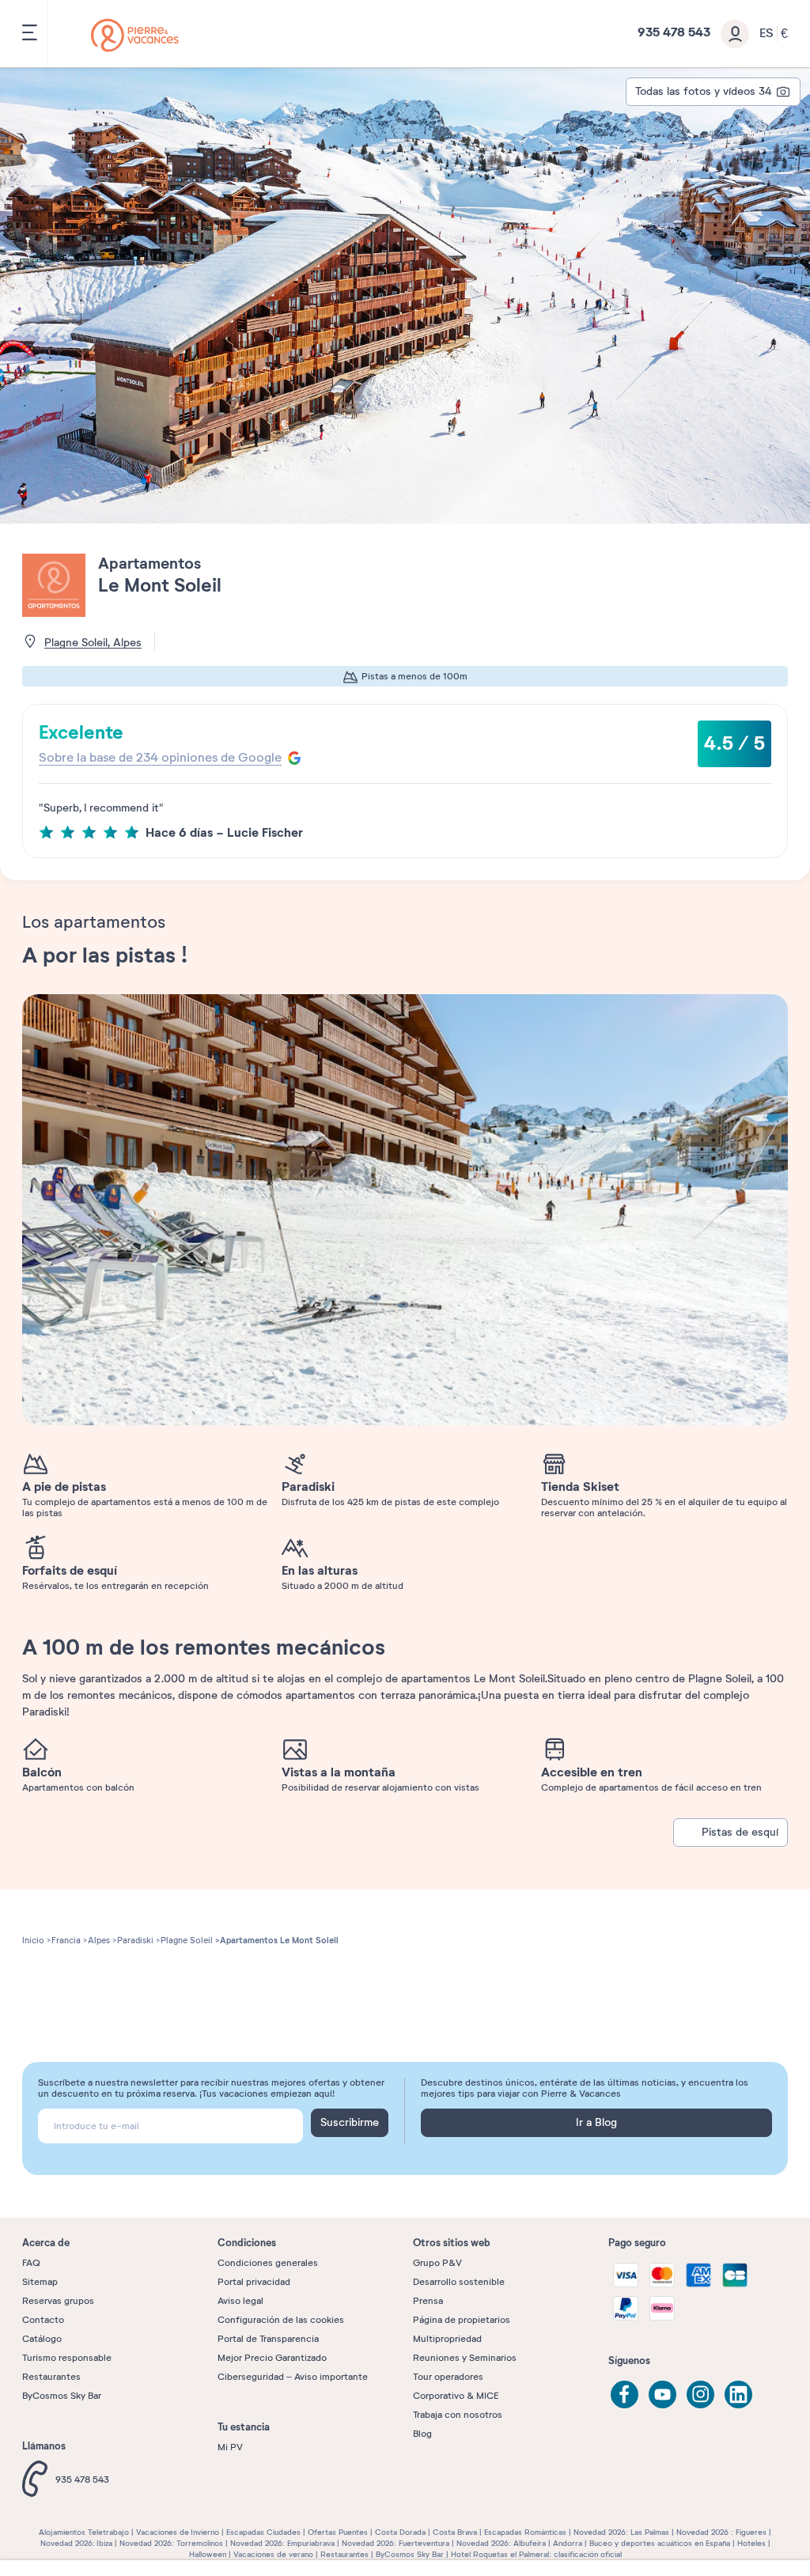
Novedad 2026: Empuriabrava (282, 2543)
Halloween (208, 2554)
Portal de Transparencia (268, 2339)
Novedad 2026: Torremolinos (171, 2543)
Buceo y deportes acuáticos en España (660, 2543)
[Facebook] (625, 2394)
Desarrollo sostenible (459, 2282)
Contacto (43, 2320)
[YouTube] (662, 2394)
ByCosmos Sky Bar (62, 2396)
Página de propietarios (462, 2320)
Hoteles (751, 2543)
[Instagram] (700, 2394)
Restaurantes (51, 2377)
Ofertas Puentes (338, 2532)
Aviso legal (240, 2301)
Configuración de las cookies (281, 2320)
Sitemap (40, 2282)
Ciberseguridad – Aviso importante (293, 2377)
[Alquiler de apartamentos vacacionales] (135, 35)
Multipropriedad (447, 2339)
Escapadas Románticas (525, 2532)
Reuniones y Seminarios (465, 2358)
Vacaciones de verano (273, 2554)
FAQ (31, 2263)
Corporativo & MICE (456, 2396)
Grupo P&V (437, 2263)
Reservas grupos (58, 2301)
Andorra (568, 2543)
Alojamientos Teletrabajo (84, 2532)
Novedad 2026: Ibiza (76, 2543)
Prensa (428, 2301)
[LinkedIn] (738, 2394)
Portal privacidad (254, 2282)
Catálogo (42, 2339)
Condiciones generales (268, 2263)
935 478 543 (82, 2480)
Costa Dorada (400, 2532)
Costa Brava (455, 2532)
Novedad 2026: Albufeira (501, 2543)
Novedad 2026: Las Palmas (621, 2532)
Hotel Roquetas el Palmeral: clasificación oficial (536, 2554)
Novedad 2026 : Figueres (721, 2532)
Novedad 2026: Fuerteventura (396, 2543)
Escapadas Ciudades (263, 2532)
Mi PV (230, 2447)
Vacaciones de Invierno (178, 2532)
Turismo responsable (67, 2358)
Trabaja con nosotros (458, 2415)
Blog (422, 2434)
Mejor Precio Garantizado (272, 2358)
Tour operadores (448, 2377)
